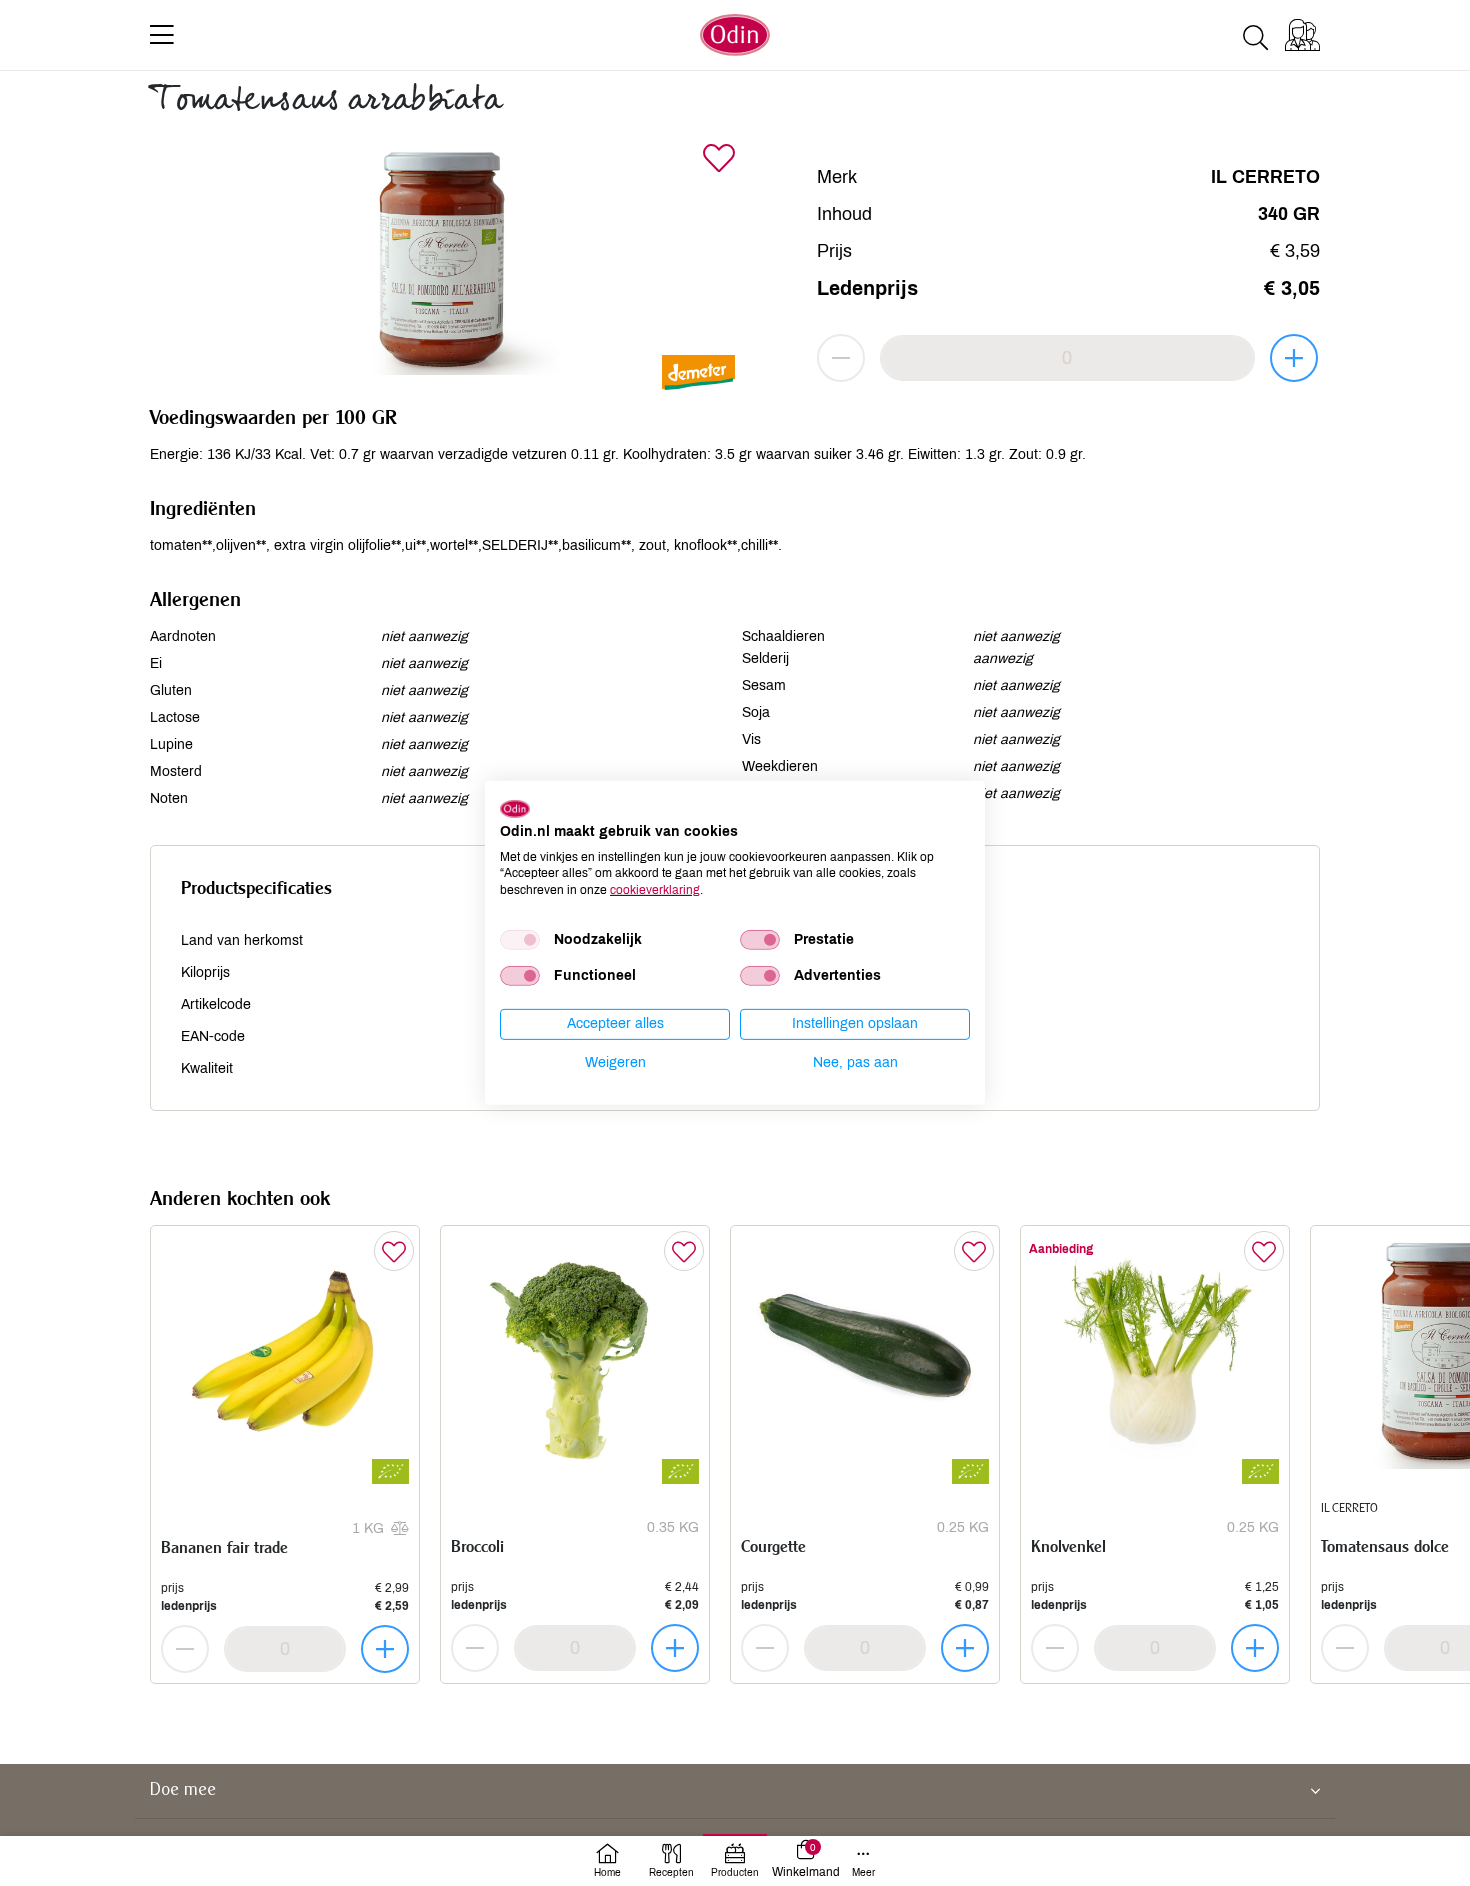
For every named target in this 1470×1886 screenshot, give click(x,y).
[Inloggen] (1302, 35)
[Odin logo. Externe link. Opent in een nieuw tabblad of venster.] (515, 809)
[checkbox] (520, 940)
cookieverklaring (655, 890)
